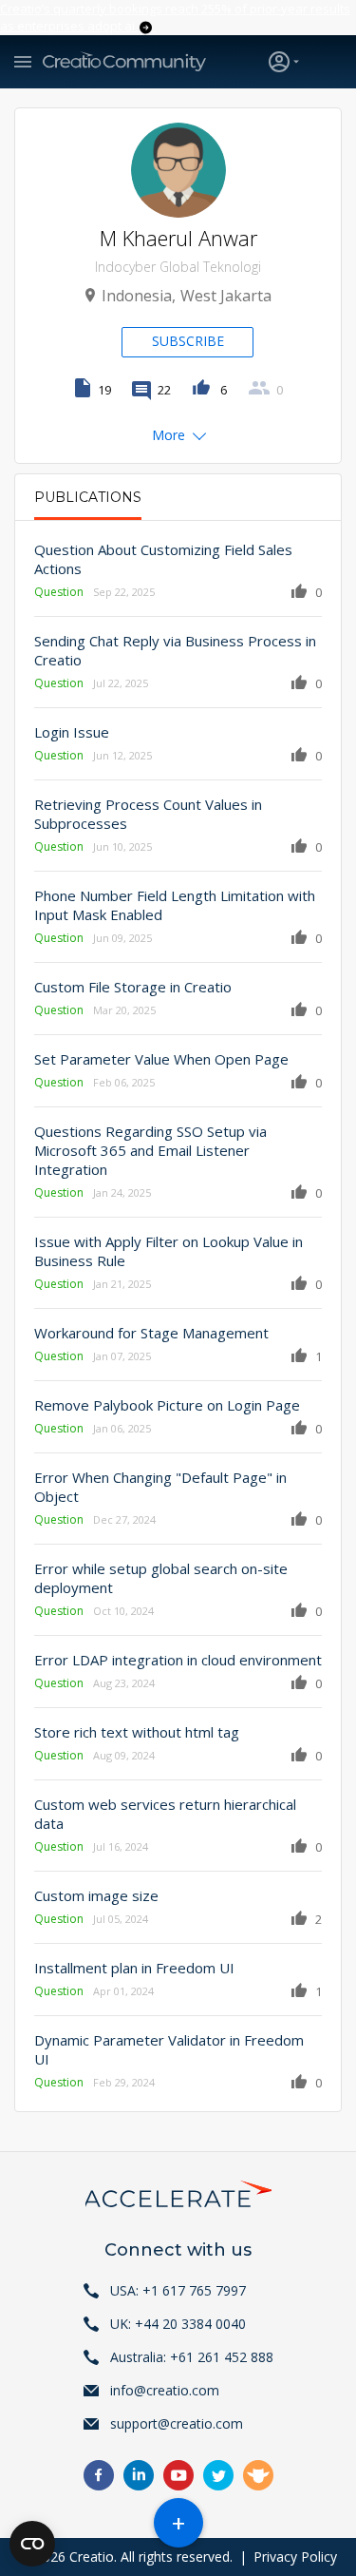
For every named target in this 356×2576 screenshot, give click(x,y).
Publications (88, 497)
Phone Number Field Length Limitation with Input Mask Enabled (175, 905)
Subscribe (188, 341)
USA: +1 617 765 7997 (178, 2290)
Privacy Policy (295, 2557)
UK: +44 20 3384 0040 (178, 2324)
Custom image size (96, 1895)
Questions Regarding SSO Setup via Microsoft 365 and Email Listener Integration (150, 1150)
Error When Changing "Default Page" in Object (160, 1487)
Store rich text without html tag (137, 1732)
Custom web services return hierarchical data (165, 1814)
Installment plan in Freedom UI (134, 1968)
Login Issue (72, 732)
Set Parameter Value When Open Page (161, 1059)
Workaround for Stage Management (151, 1333)
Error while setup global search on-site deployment (161, 1578)
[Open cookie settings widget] (32, 2544)
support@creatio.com (177, 2423)
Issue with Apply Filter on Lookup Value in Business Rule (169, 1251)
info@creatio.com (165, 2390)
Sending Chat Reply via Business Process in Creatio (175, 650)
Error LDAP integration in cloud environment (178, 1660)
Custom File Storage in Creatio (133, 987)
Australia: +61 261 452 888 (192, 2357)
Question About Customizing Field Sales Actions (163, 559)
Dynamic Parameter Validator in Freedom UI (169, 2049)
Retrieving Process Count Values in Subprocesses (148, 814)
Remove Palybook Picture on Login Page (167, 1405)
